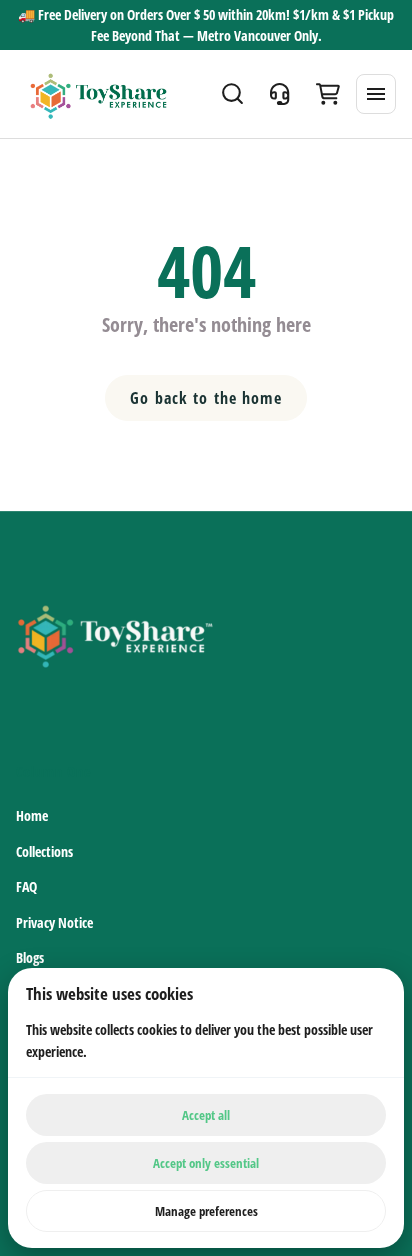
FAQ (26, 886)
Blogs (30, 957)
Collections (44, 851)
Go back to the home (205, 398)
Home (32, 815)
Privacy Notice (54, 922)
